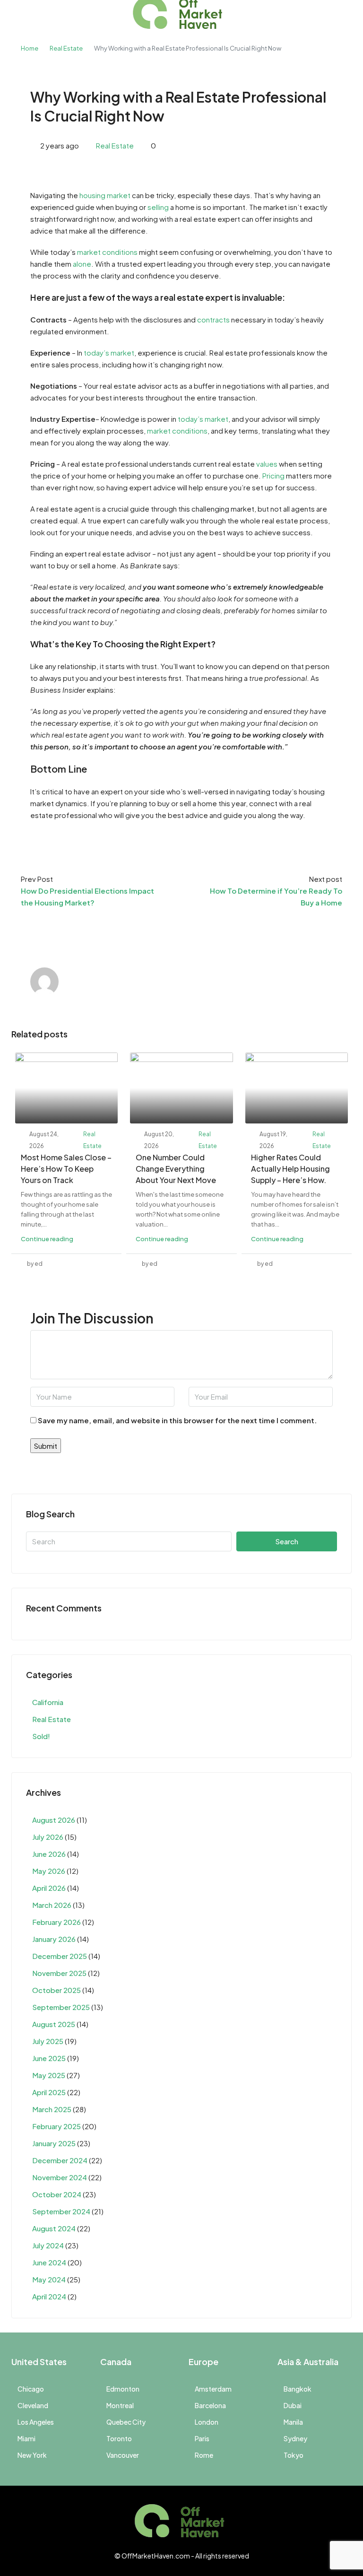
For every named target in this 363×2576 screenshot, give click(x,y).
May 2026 (49, 1871)
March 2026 (52, 1905)
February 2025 (56, 2126)
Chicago (31, 2389)
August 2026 (54, 1820)
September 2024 (61, 2211)
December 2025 (60, 1956)
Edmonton (123, 2389)
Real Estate (66, 48)
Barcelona (210, 2405)
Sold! (41, 1736)
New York (32, 2455)
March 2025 (52, 2109)
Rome (204, 2455)
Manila (293, 2422)
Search (287, 1541)
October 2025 (56, 1990)
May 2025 (49, 2075)
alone (82, 264)
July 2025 (48, 2041)
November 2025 (59, 1973)
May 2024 (49, 2279)
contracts (213, 319)
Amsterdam (213, 2389)
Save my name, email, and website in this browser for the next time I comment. (177, 1420)
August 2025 (54, 2024)
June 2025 (49, 2058)
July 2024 (48, 2245)
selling (158, 207)
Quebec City (126, 2422)
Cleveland (33, 2405)
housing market (105, 195)
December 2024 (60, 2160)
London (207, 2422)
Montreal (120, 2405)
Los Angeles (36, 2422)
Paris (202, 2438)
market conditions (107, 252)
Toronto (119, 2438)
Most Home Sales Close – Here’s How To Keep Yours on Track (66, 1169)
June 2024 (49, 2262)
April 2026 (49, 1888)
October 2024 (57, 2194)
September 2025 (61, 2007)
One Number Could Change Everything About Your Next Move (176, 1169)
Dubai (293, 2405)
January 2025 (54, 2143)
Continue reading (47, 1239)
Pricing (273, 475)
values (267, 464)
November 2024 (60, 2177)
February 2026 (56, 1922)
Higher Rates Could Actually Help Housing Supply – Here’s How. (290, 1169)
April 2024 (49, 2296)
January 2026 (54, 1939)
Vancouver (123, 2455)
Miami (26, 2438)
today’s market (109, 352)
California (48, 1702)
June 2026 (49, 1854)
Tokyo (294, 2455)
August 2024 (54, 2228)
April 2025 (49, 2092)
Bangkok (298, 2389)
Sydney (295, 2438)
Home (30, 48)
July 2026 (48, 1837)
